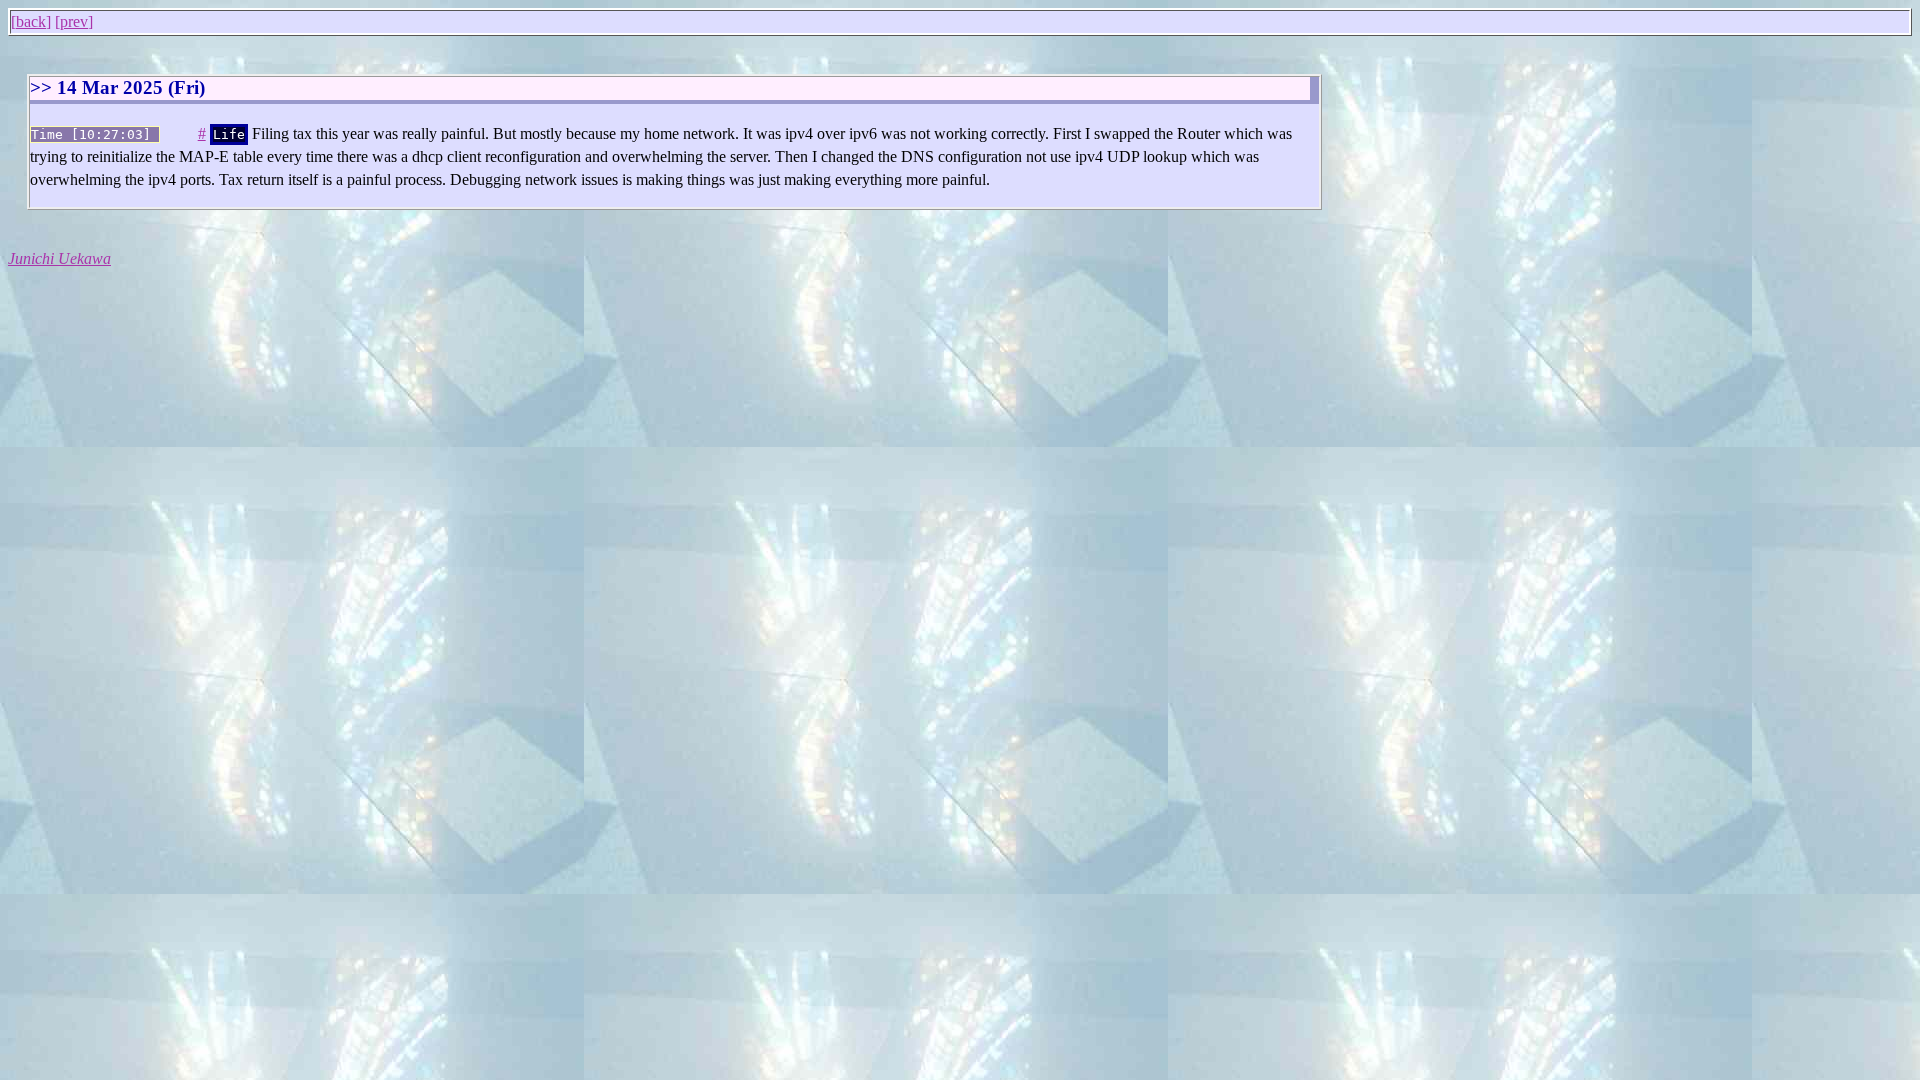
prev (74, 21)
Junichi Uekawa (59, 258)
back (31, 21)
